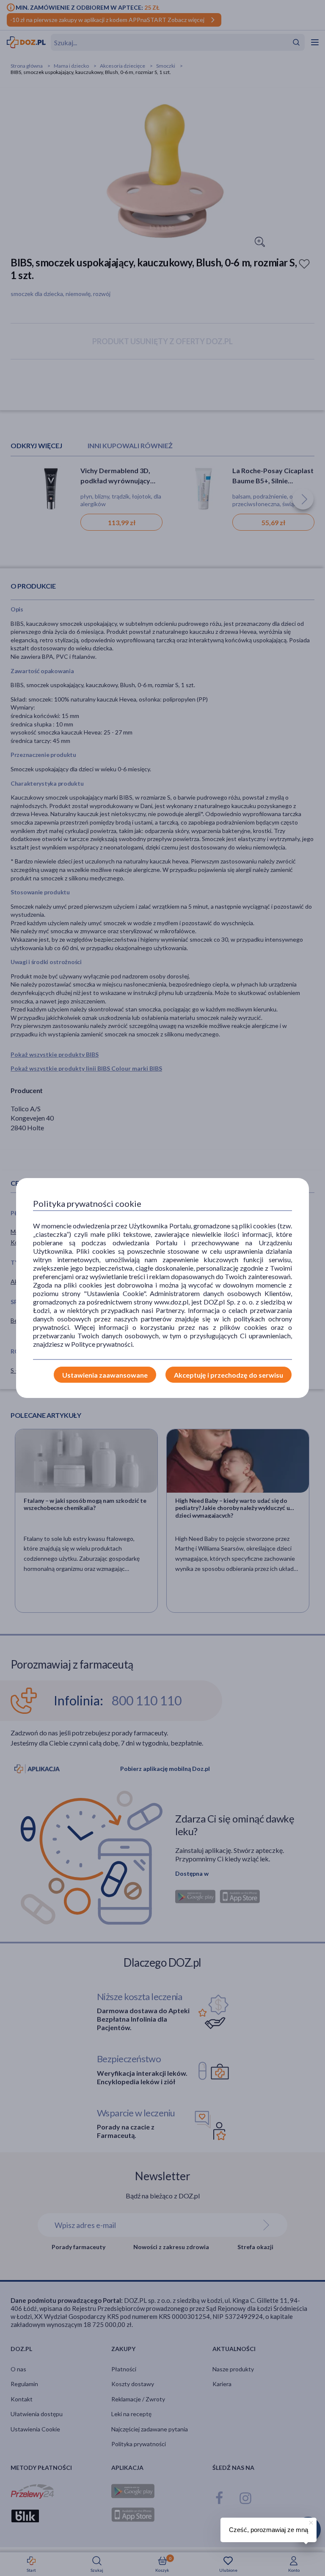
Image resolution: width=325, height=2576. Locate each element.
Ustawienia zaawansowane (105, 1375)
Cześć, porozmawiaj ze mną (269, 2530)
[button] (310, 2521)
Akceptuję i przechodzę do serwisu (229, 1375)
